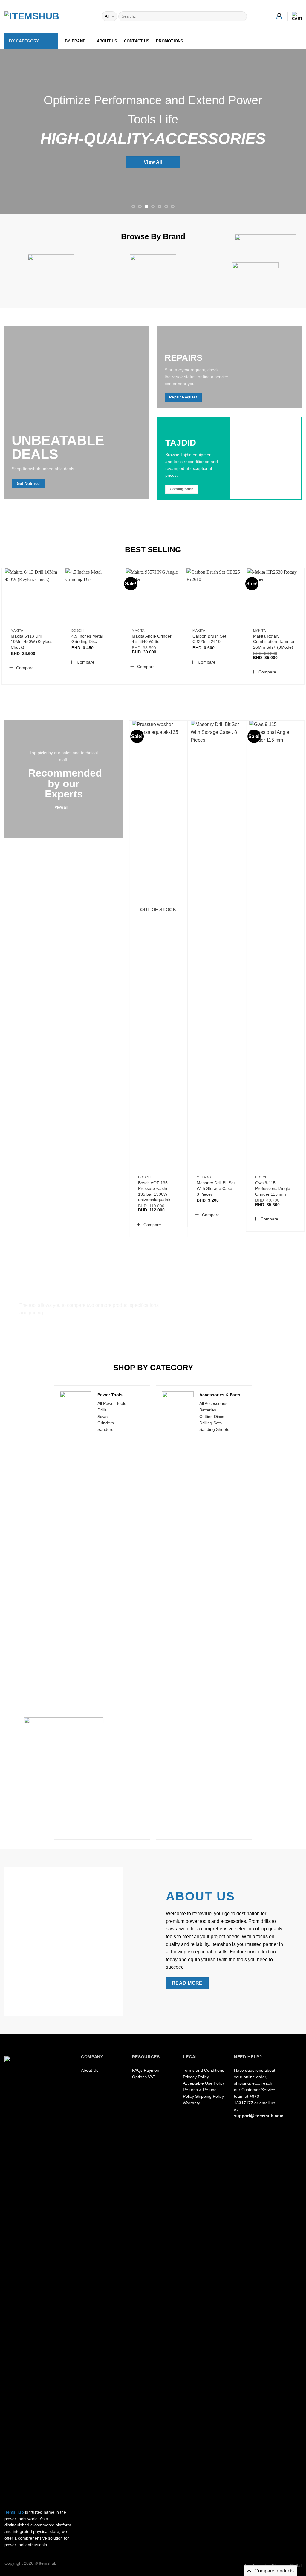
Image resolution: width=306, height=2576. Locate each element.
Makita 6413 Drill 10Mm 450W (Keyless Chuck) (32, 642)
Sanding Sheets (214, 1430)
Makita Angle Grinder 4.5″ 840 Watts (152, 639)
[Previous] (14, 132)
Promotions (170, 41)
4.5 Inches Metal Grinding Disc (87, 639)
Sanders (105, 1430)
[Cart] (297, 16)
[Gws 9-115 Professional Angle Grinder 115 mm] (275, 945)
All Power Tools (112, 1404)
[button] (21, 668)
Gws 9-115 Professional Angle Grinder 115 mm (273, 1188)
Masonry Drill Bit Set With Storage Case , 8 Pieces (216, 1188)
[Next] (292, 132)
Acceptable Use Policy (204, 2083)
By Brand (75, 41)
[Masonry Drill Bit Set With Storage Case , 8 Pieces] (217, 945)
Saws (102, 1417)
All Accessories (213, 1404)
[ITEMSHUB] (34, 16)
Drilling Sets (211, 1423)
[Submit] (241, 16)
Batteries (208, 1410)
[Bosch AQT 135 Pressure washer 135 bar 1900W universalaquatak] (158, 945)
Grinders (106, 1423)
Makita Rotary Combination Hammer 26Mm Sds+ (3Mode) (274, 642)
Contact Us (137, 41)
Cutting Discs (212, 1417)
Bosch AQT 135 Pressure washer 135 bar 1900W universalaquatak (154, 1191)
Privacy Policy (196, 2077)
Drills (102, 1410)
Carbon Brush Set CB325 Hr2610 (209, 639)
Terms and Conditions (204, 2070)
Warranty (191, 2103)
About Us (107, 41)
